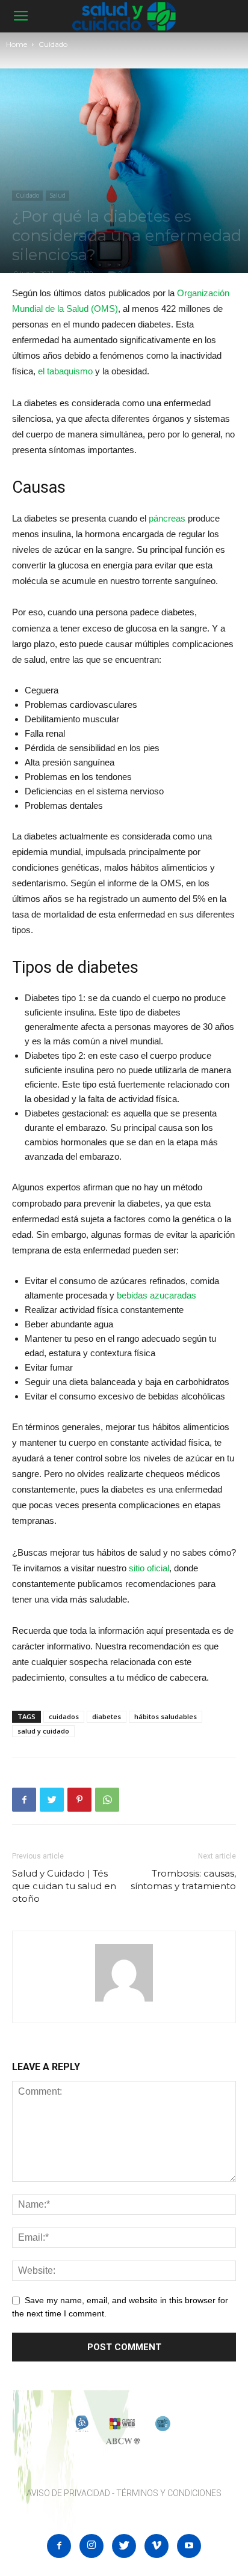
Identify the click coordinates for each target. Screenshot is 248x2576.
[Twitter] (124, 2546)
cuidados (64, 1716)
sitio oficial (149, 1568)
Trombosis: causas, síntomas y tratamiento (183, 1880)
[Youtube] (189, 2546)
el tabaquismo (65, 371)
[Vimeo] (157, 2546)
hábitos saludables (166, 1716)
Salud (57, 195)
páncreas (167, 518)
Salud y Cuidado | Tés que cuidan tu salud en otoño (64, 1886)
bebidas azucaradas (157, 1295)
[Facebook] (59, 2546)
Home (17, 44)
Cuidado (53, 44)
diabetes (107, 1716)
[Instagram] (91, 2546)
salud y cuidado (43, 1731)
